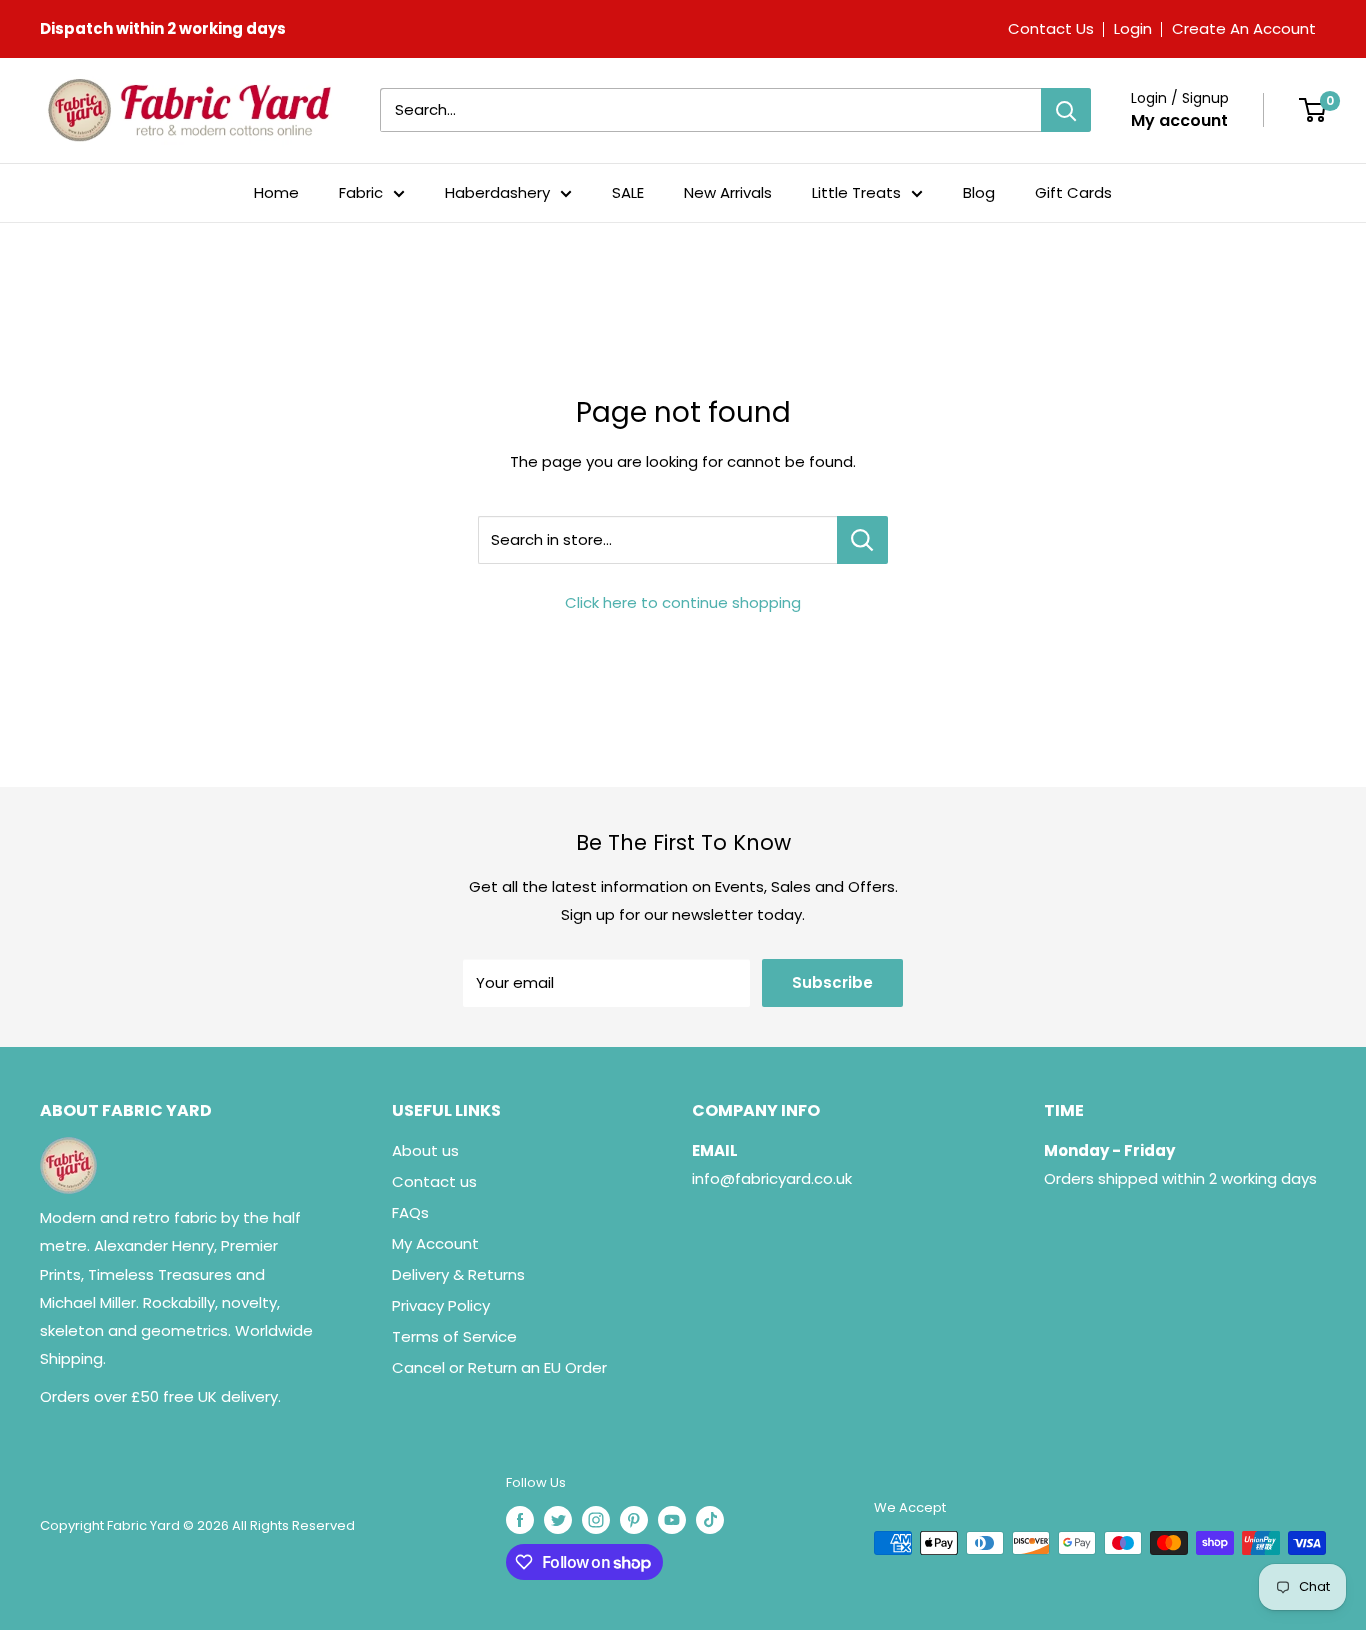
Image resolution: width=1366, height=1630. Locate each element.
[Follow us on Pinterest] (634, 1520)
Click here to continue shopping (683, 602)
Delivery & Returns (458, 1274)
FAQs (410, 1212)
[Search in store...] (862, 540)
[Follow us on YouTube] (672, 1520)
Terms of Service (454, 1336)
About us (425, 1150)
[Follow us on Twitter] (558, 1520)
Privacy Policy (441, 1305)
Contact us (434, 1181)
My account (1179, 120)
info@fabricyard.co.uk (772, 1178)
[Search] (1066, 110)
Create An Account (1244, 29)
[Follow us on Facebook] (520, 1520)
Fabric (361, 192)
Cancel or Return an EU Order (499, 1367)
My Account (435, 1243)
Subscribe (832, 982)
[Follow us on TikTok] (710, 1520)
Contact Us (1051, 29)
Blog (979, 192)
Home (276, 192)
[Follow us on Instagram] (596, 1520)
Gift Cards (1073, 192)
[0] (1312, 110)
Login (1133, 29)
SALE (628, 192)
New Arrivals (728, 192)
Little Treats (856, 192)
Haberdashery (497, 192)
